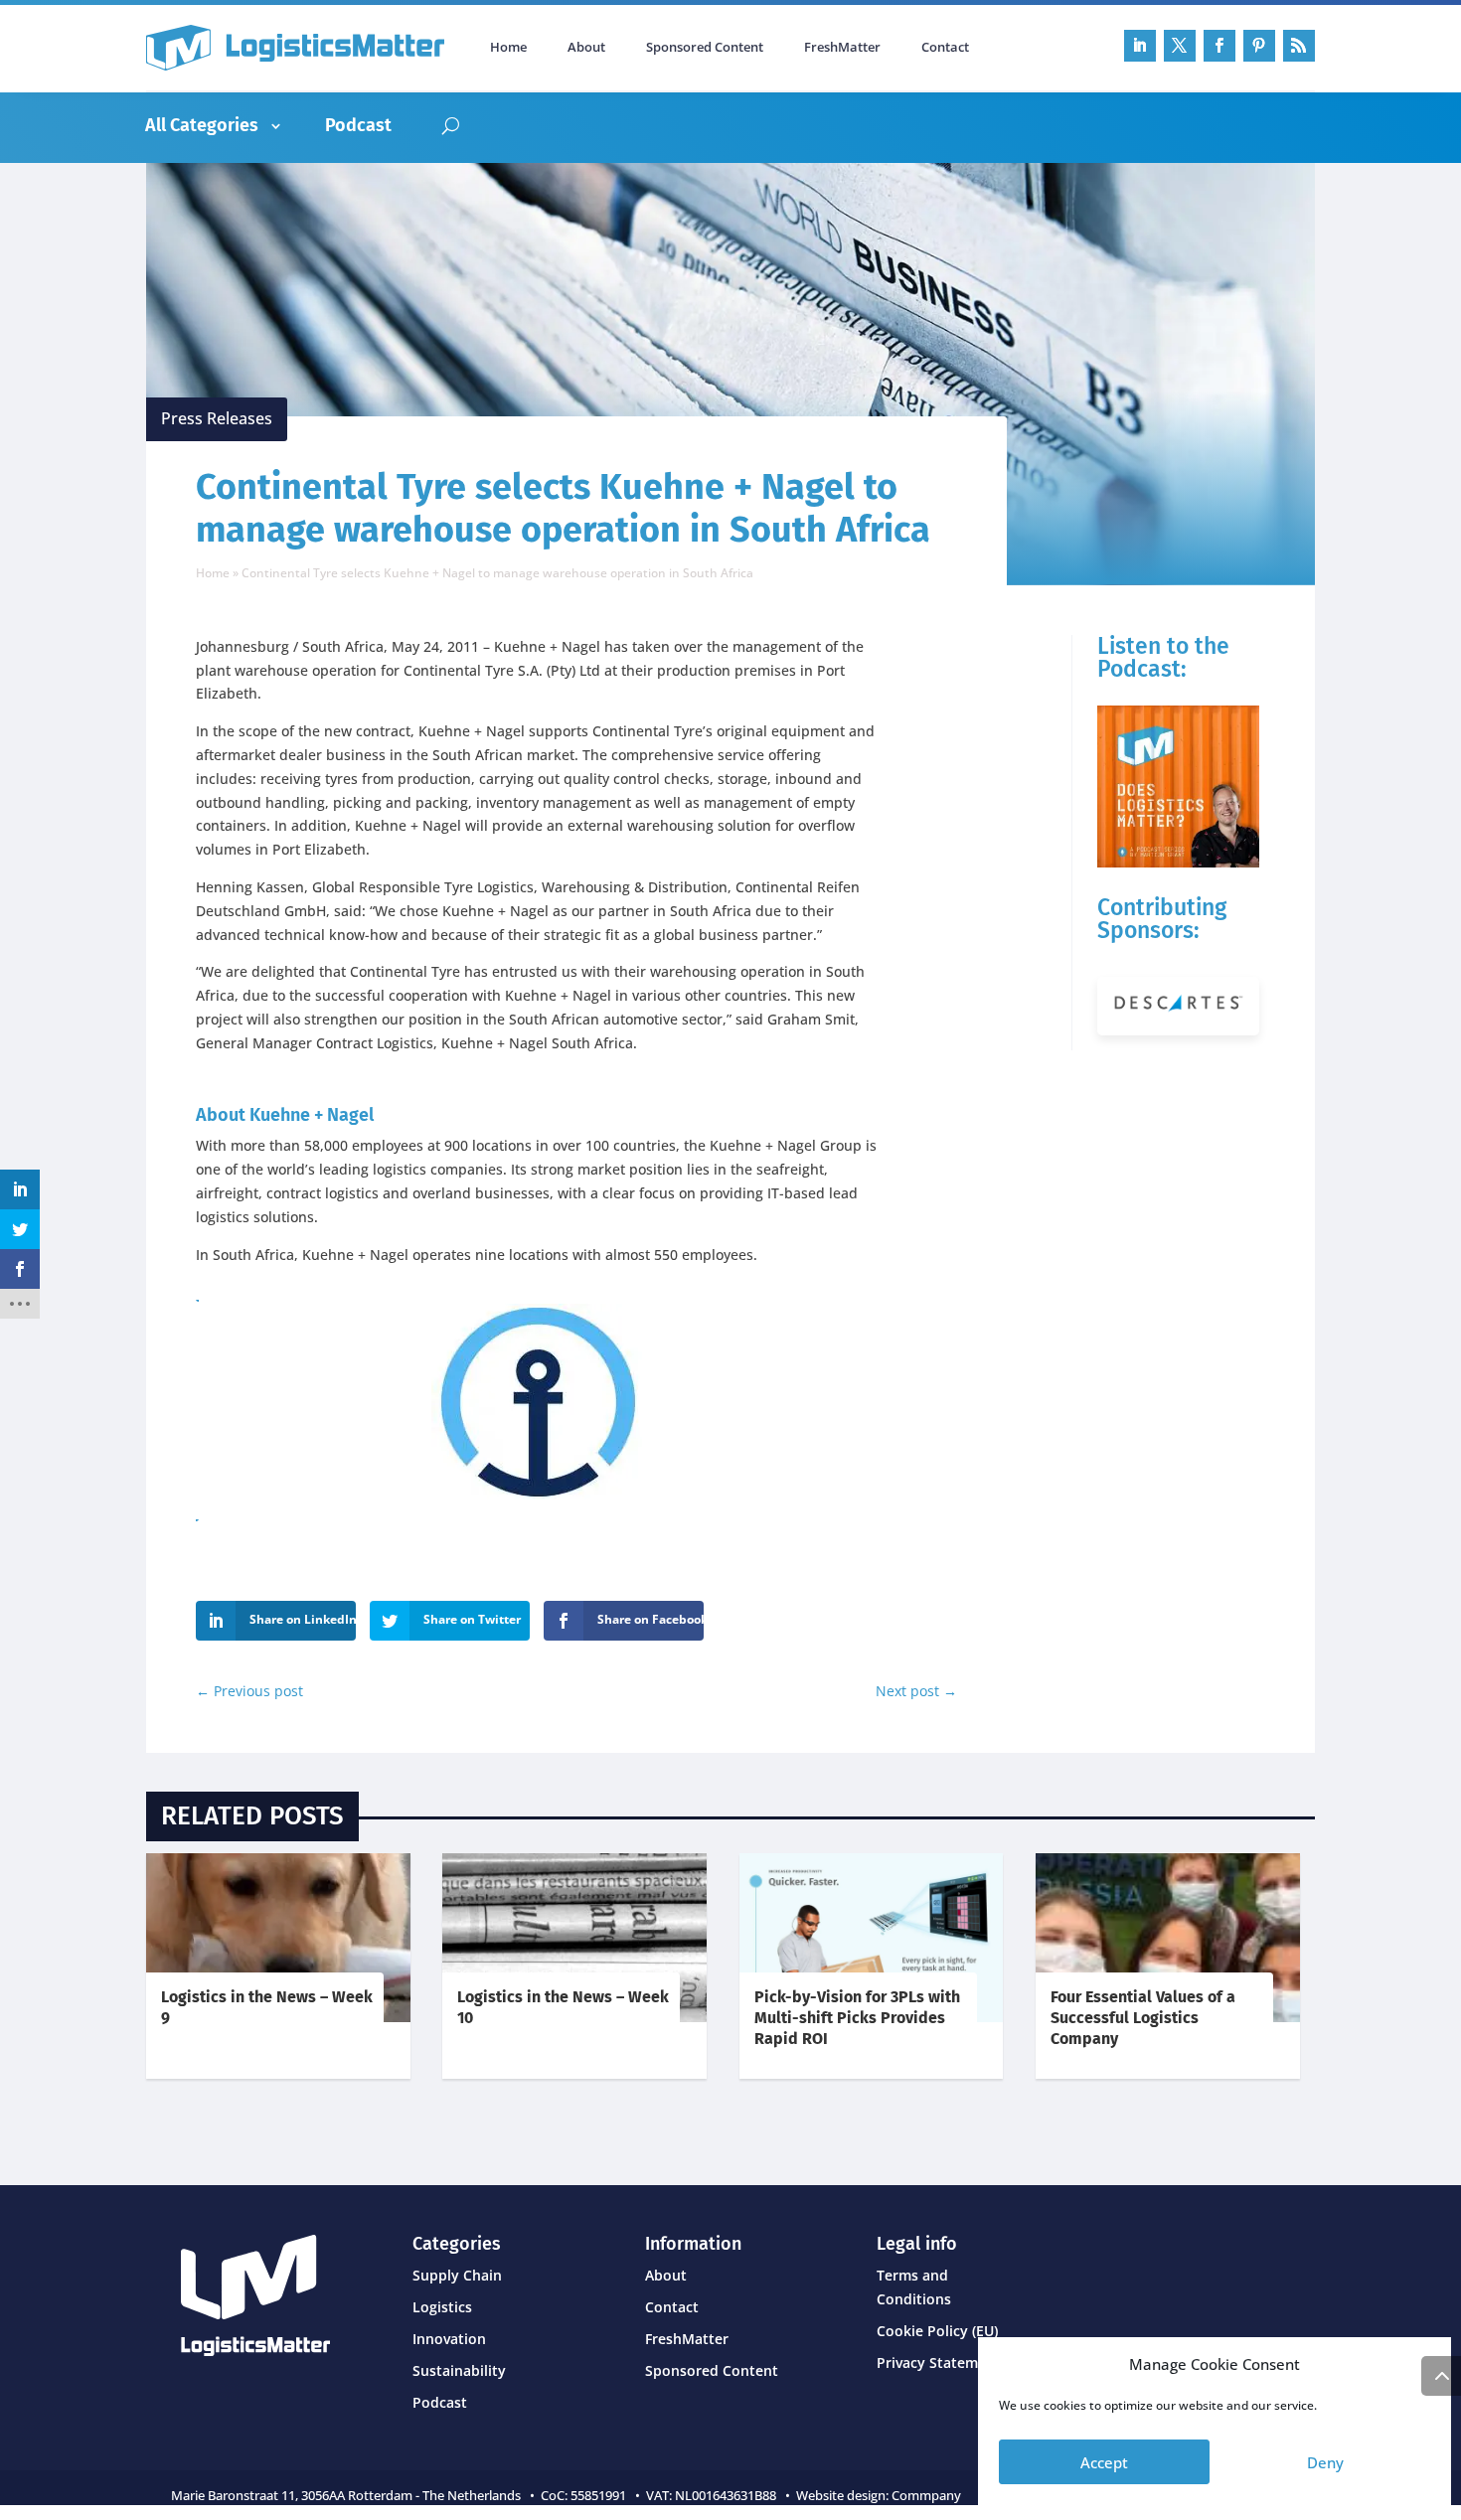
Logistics (442, 2307)
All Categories (202, 125)
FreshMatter (842, 48)
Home (508, 48)
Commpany (928, 2495)
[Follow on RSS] (1299, 46)
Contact (945, 48)
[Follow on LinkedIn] (1140, 46)
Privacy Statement (939, 2362)
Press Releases (217, 418)
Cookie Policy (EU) (937, 2331)
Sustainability (459, 2370)
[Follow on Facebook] (1219, 46)
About (586, 48)
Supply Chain (457, 2275)
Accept (1104, 2462)
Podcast (358, 125)
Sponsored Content (705, 48)
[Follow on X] (1180, 46)
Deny (1325, 2462)
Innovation (449, 2339)
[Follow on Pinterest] (1259, 46)
